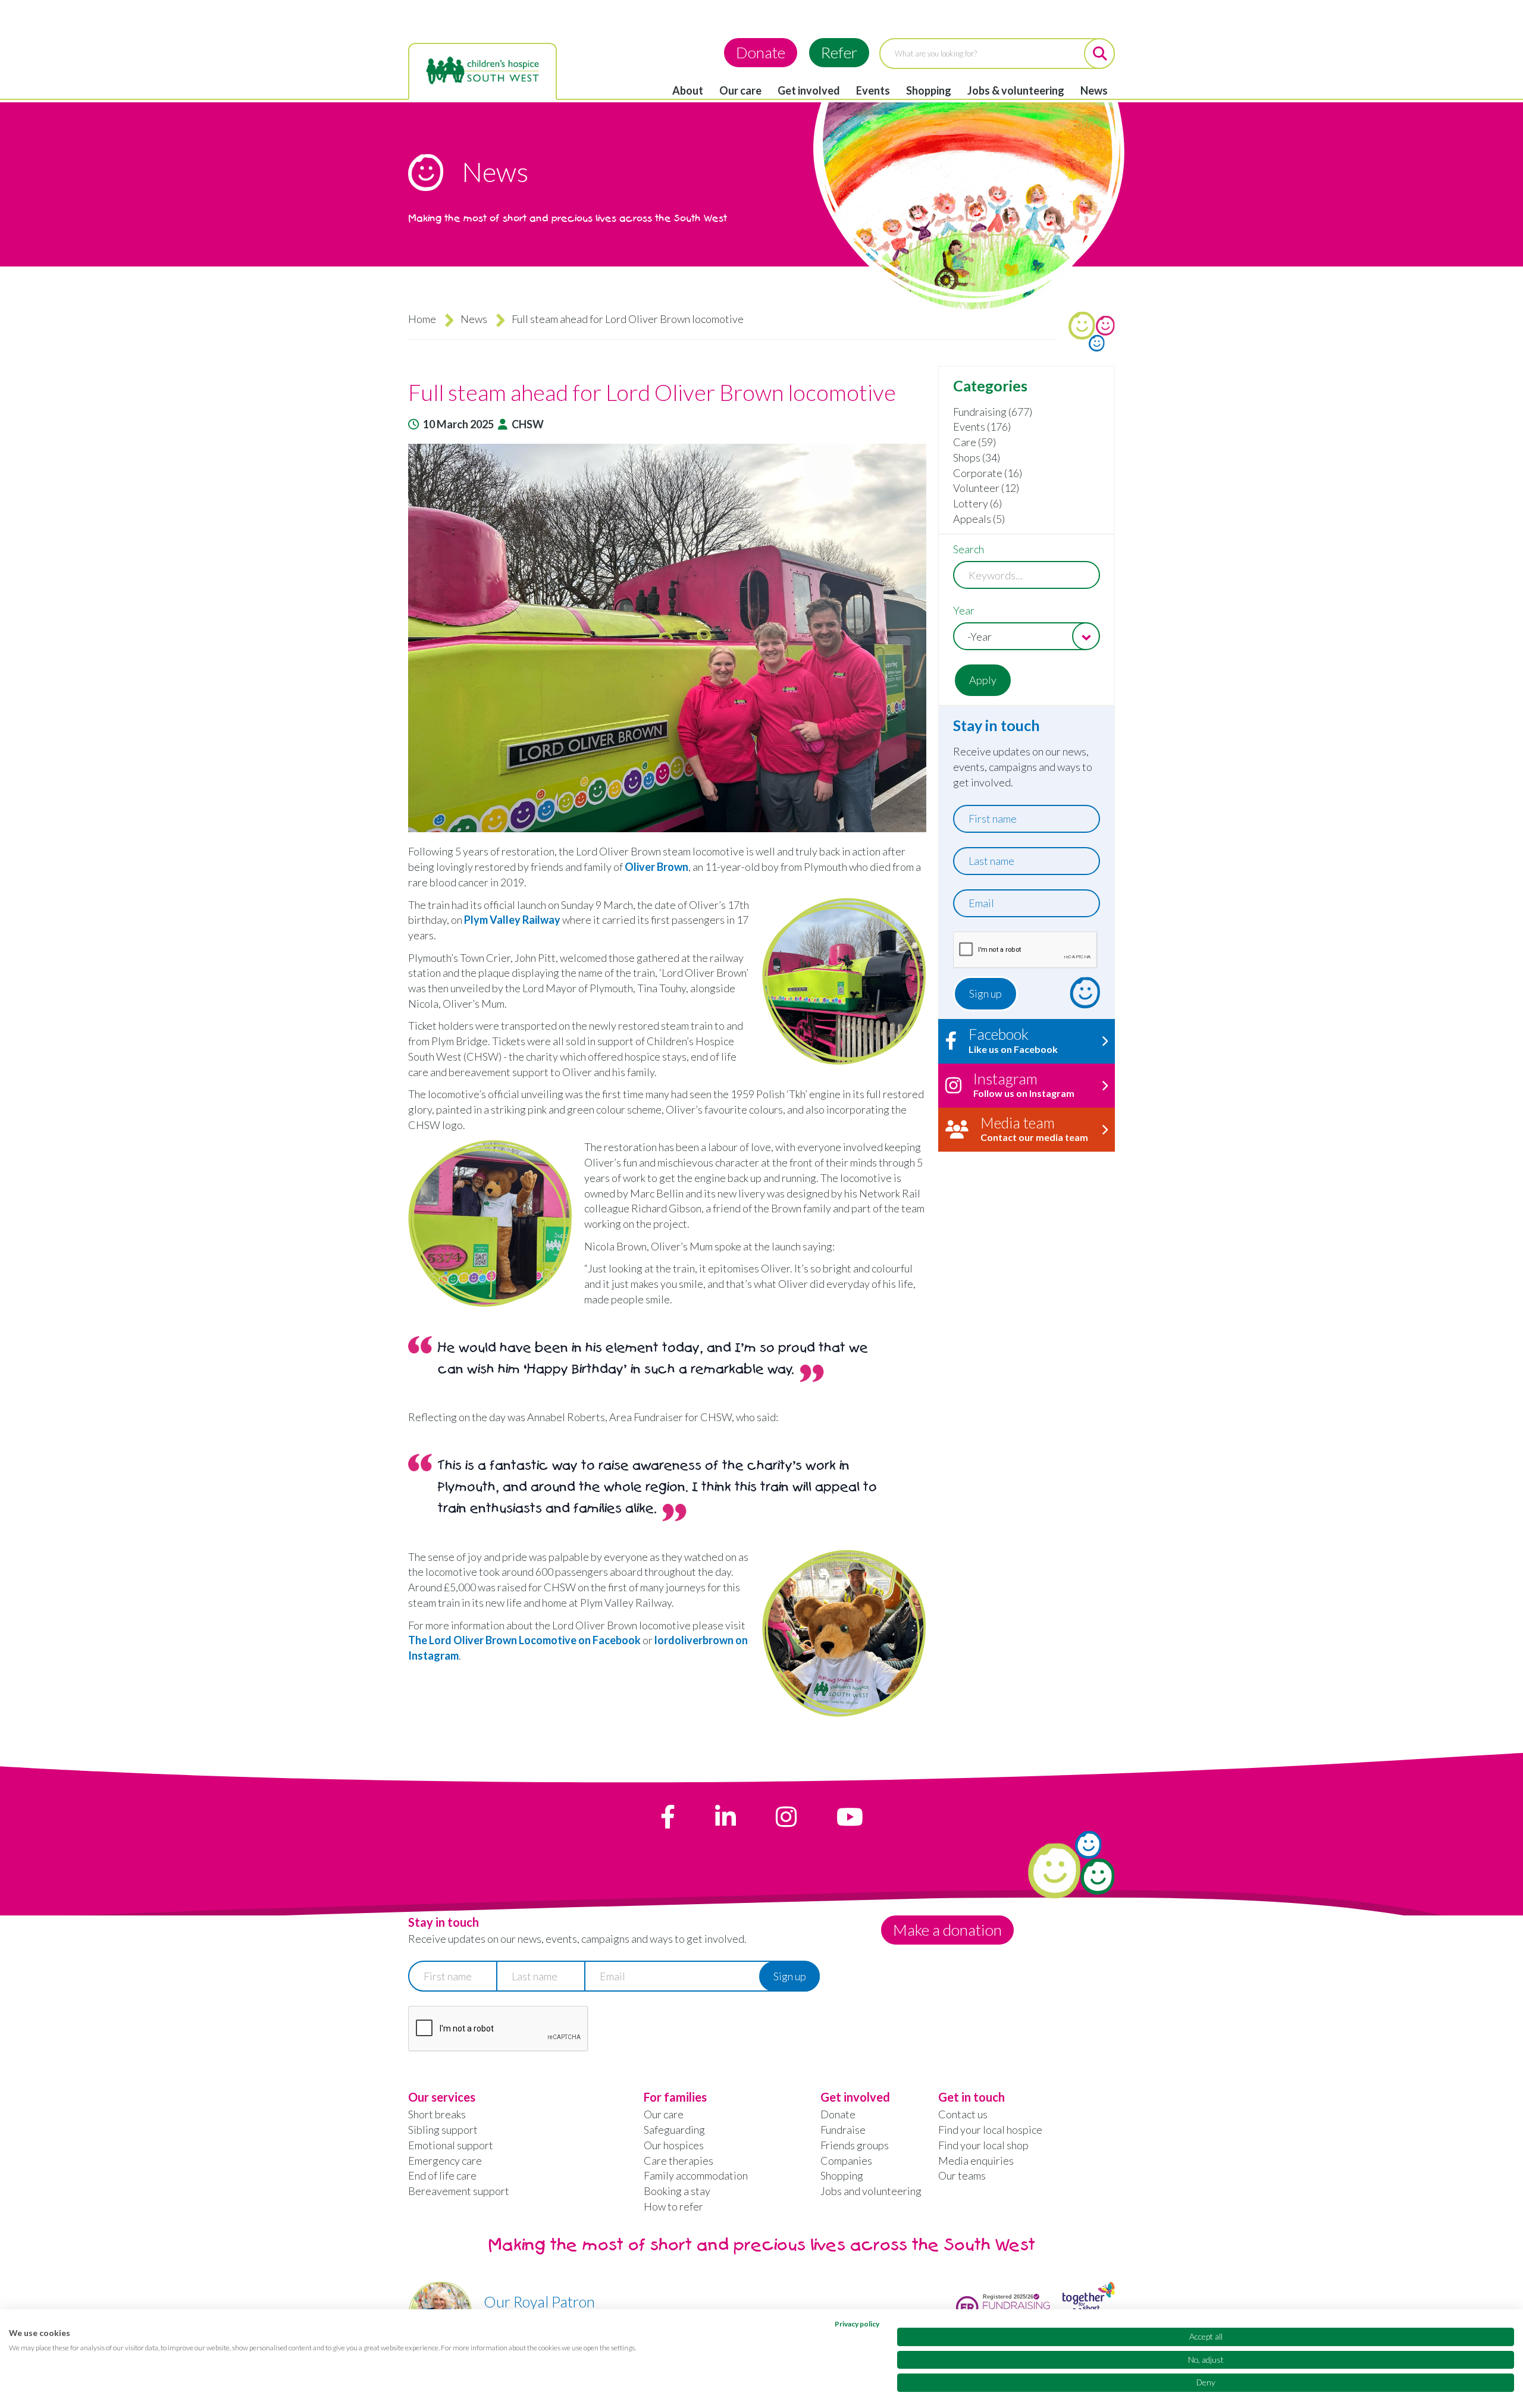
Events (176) (982, 427)
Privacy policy (857, 2324)
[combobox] (1027, 636)
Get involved (809, 90)
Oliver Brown (656, 867)
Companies (846, 2161)
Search (969, 549)
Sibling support (443, 2130)
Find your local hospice (990, 2130)
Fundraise (843, 2130)
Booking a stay (677, 2191)
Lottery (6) (977, 503)
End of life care (442, 2175)
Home (422, 319)
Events (873, 90)
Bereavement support (459, 2191)
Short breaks (437, 2114)
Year (964, 610)
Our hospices (674, 2145)
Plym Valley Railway (512, 920)
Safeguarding (674, 2130)
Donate (761, 52)
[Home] (482, 71)
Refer (839, 52)
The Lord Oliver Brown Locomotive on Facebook (524, 1640)
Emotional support (451, 2145)
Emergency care (445, 2161)
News (1094, 90)
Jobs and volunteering (871, 2191)
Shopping (929, 90)
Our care (740, 90)
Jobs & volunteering (1016, 90)
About (688, 90)
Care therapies (679, 2161)
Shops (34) (977, 457)
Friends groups (855, 2145)
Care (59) (974, 442)
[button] (667, 638)
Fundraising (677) (993, 412)
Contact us (963, 2114)
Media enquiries (976, 2161)
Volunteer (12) (986, 488)
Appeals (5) (979, 519)
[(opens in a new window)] (668, 1817)
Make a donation (947, 1930)
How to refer (673, 2206)
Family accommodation (696, 2175)
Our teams (962, 2175)
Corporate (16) (988, 473)
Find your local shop (983, 2145)
